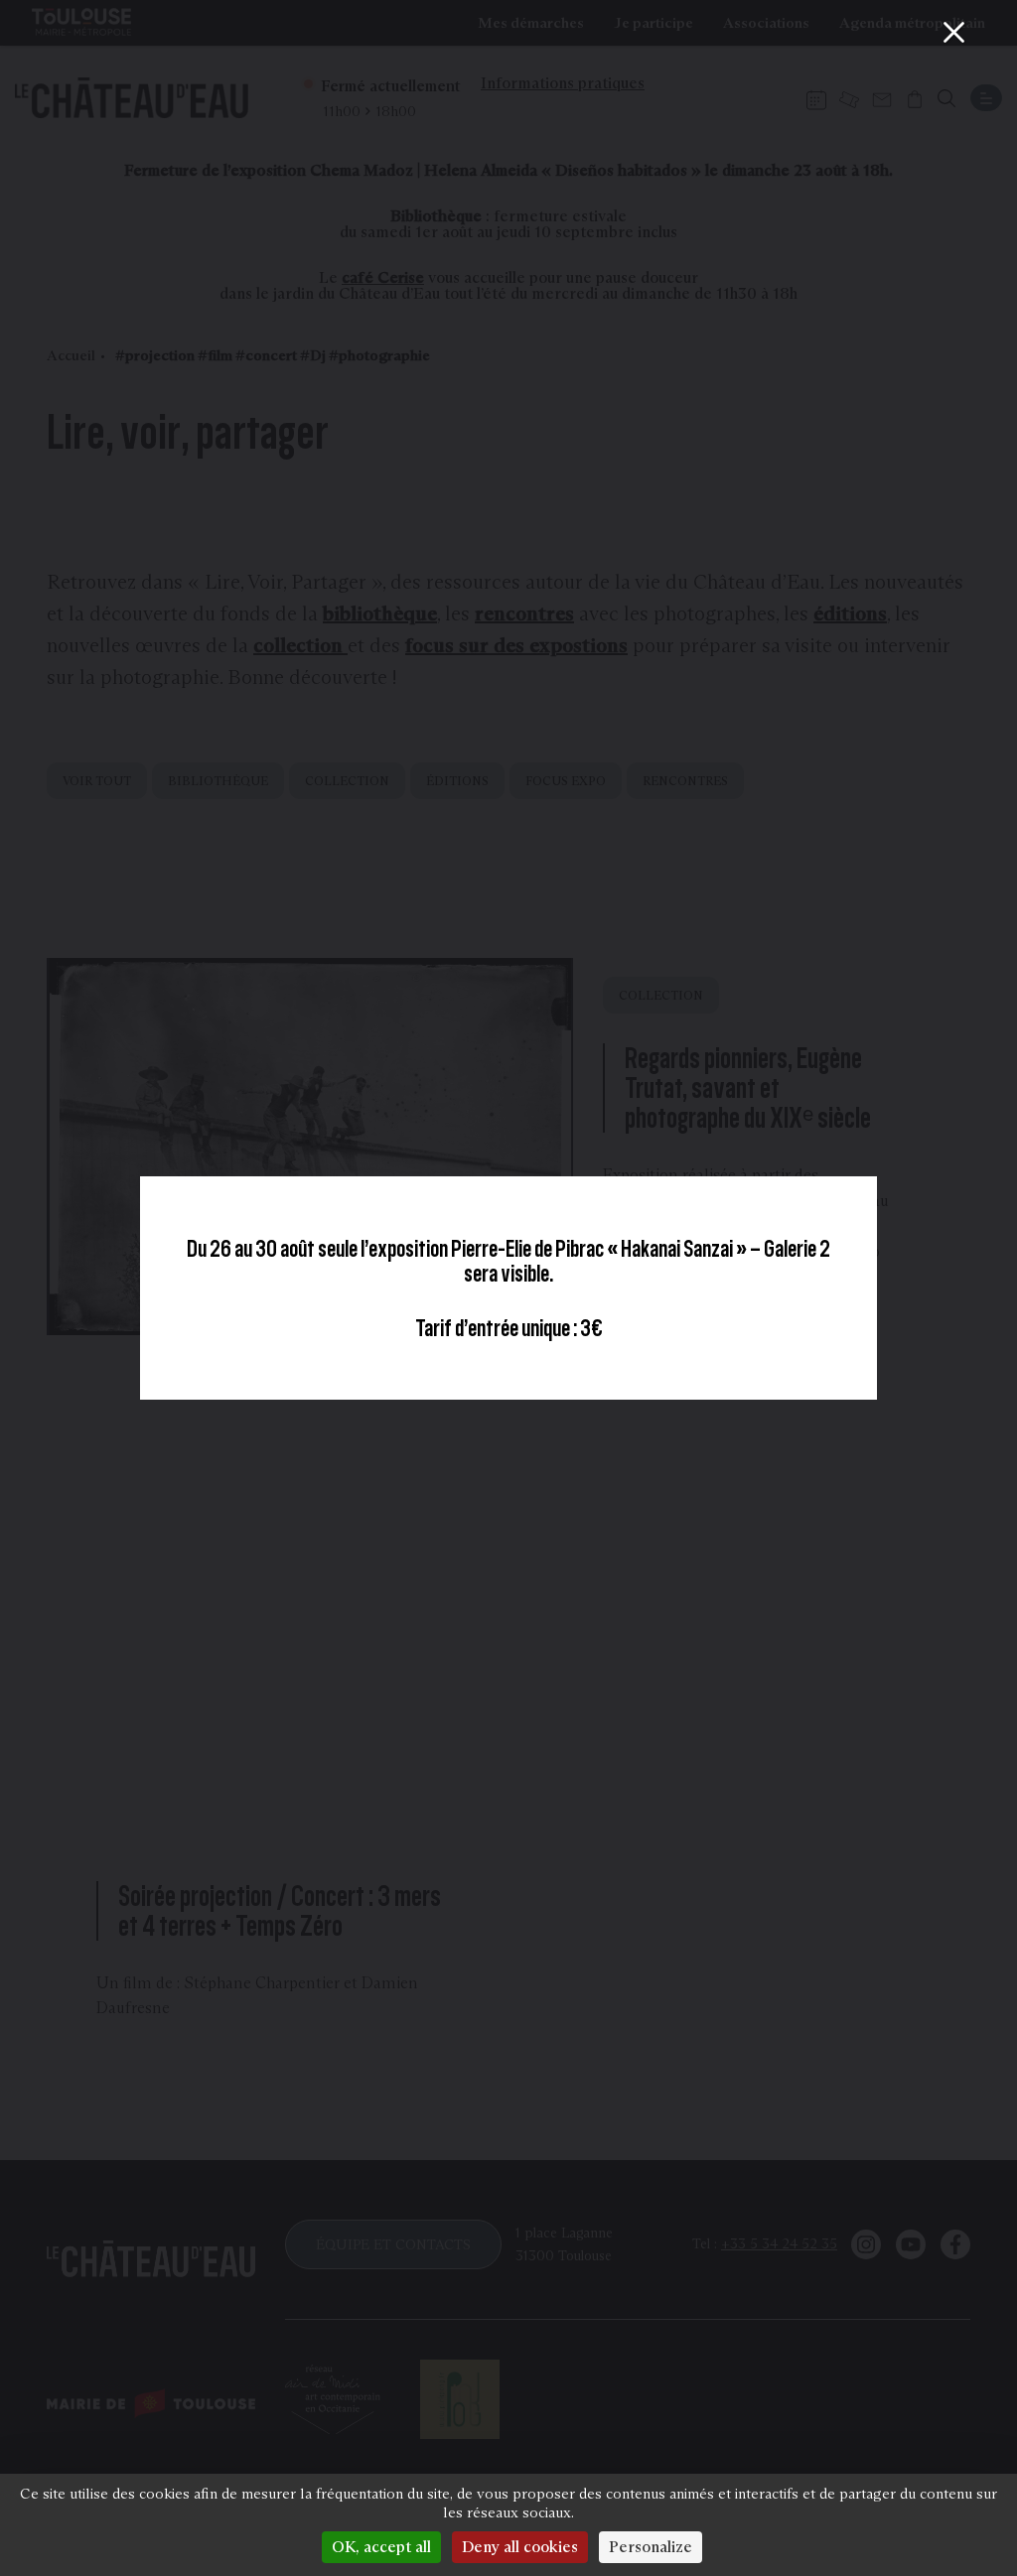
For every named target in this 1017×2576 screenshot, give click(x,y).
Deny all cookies (520, 2547)
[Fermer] (953, 32)
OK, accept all (381, 2547)
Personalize (651, 2547)
